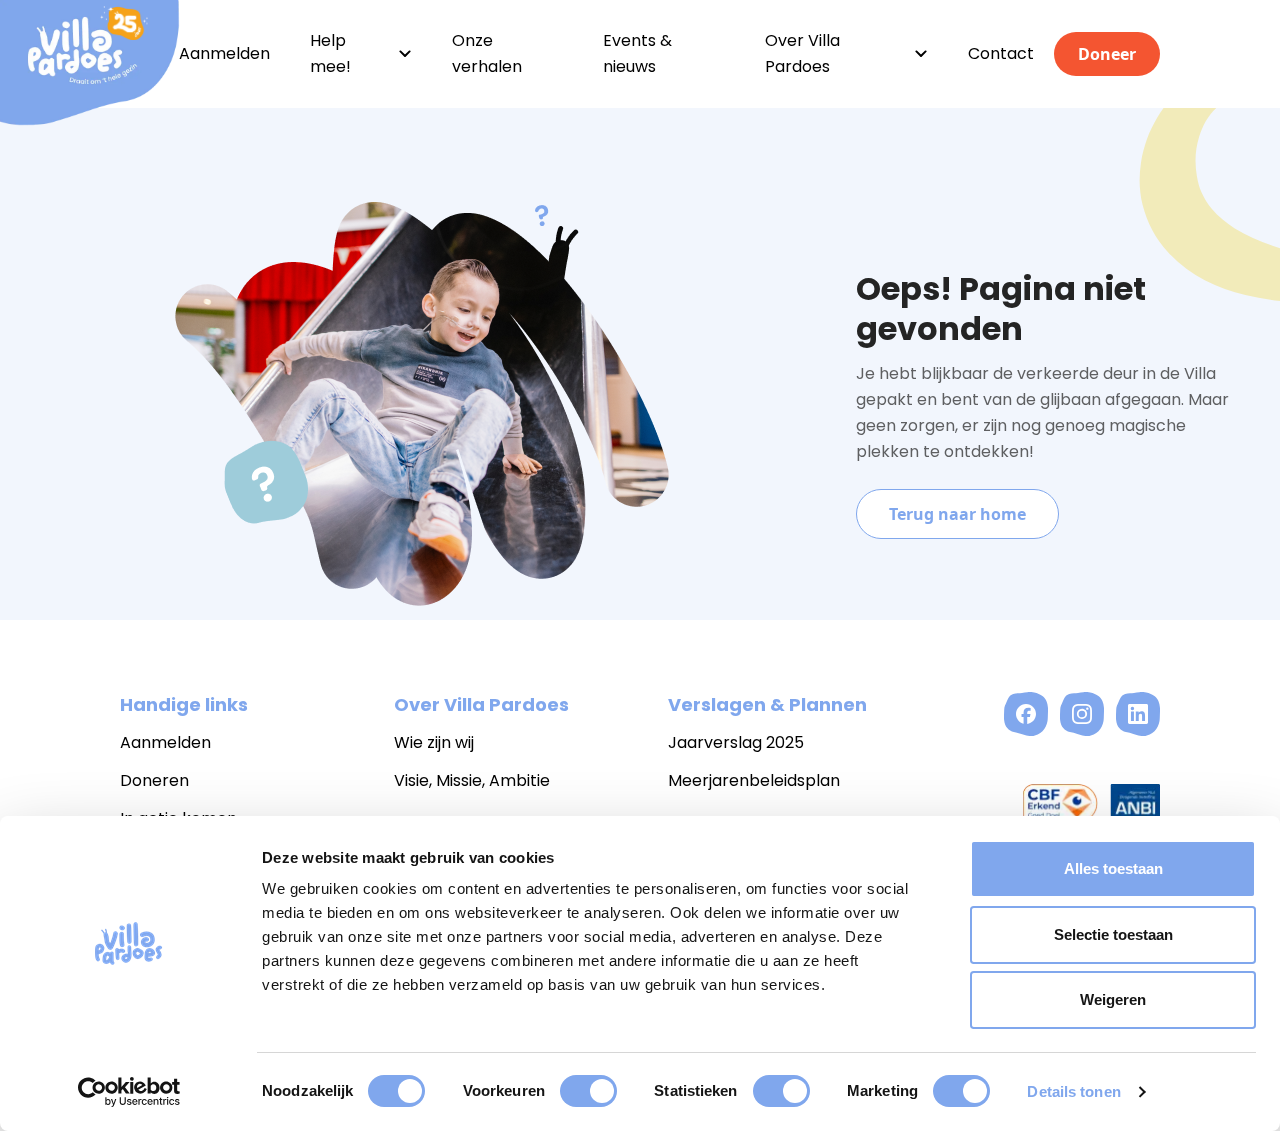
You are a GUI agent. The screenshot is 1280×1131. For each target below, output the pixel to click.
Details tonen (1073, 1091)
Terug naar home (957, 514)
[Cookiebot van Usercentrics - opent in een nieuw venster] (129, 1092)
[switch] (588, 1091)
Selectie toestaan (1113, 934)
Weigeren (1113, 999)
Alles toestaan (1113, 868)
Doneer (1107, 54)
